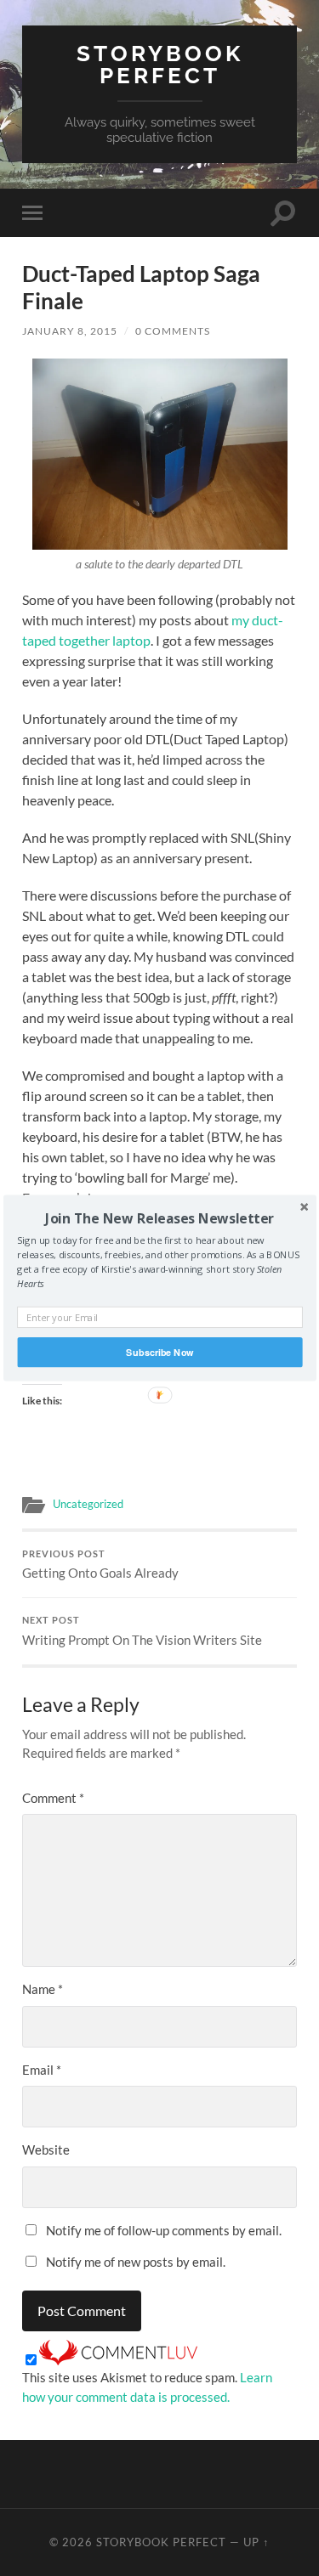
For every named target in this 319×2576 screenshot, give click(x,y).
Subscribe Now (159, 1352)
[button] (159, 1218)
